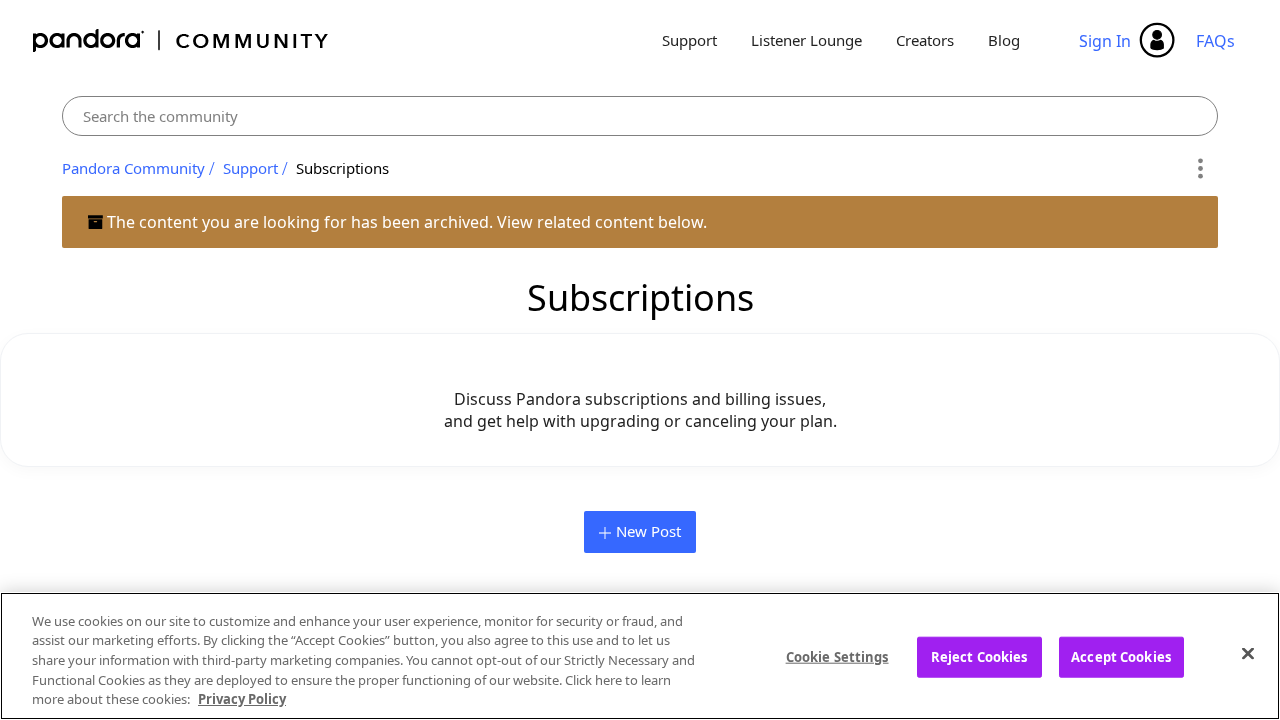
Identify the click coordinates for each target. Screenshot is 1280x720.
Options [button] (1199, 169)
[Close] (1248, 654)
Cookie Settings (837, 657)
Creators (925, 40)
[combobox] (640, 116)
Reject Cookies (979, 657)
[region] (640, 656)
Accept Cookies (1121, 657)
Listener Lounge (806, 40)
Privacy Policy (242, 699)
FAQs (1215, 41)
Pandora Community (181, 40)
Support (689, 40)
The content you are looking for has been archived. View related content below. (405, 222)
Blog (1004, 40)
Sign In (1105, 41)
